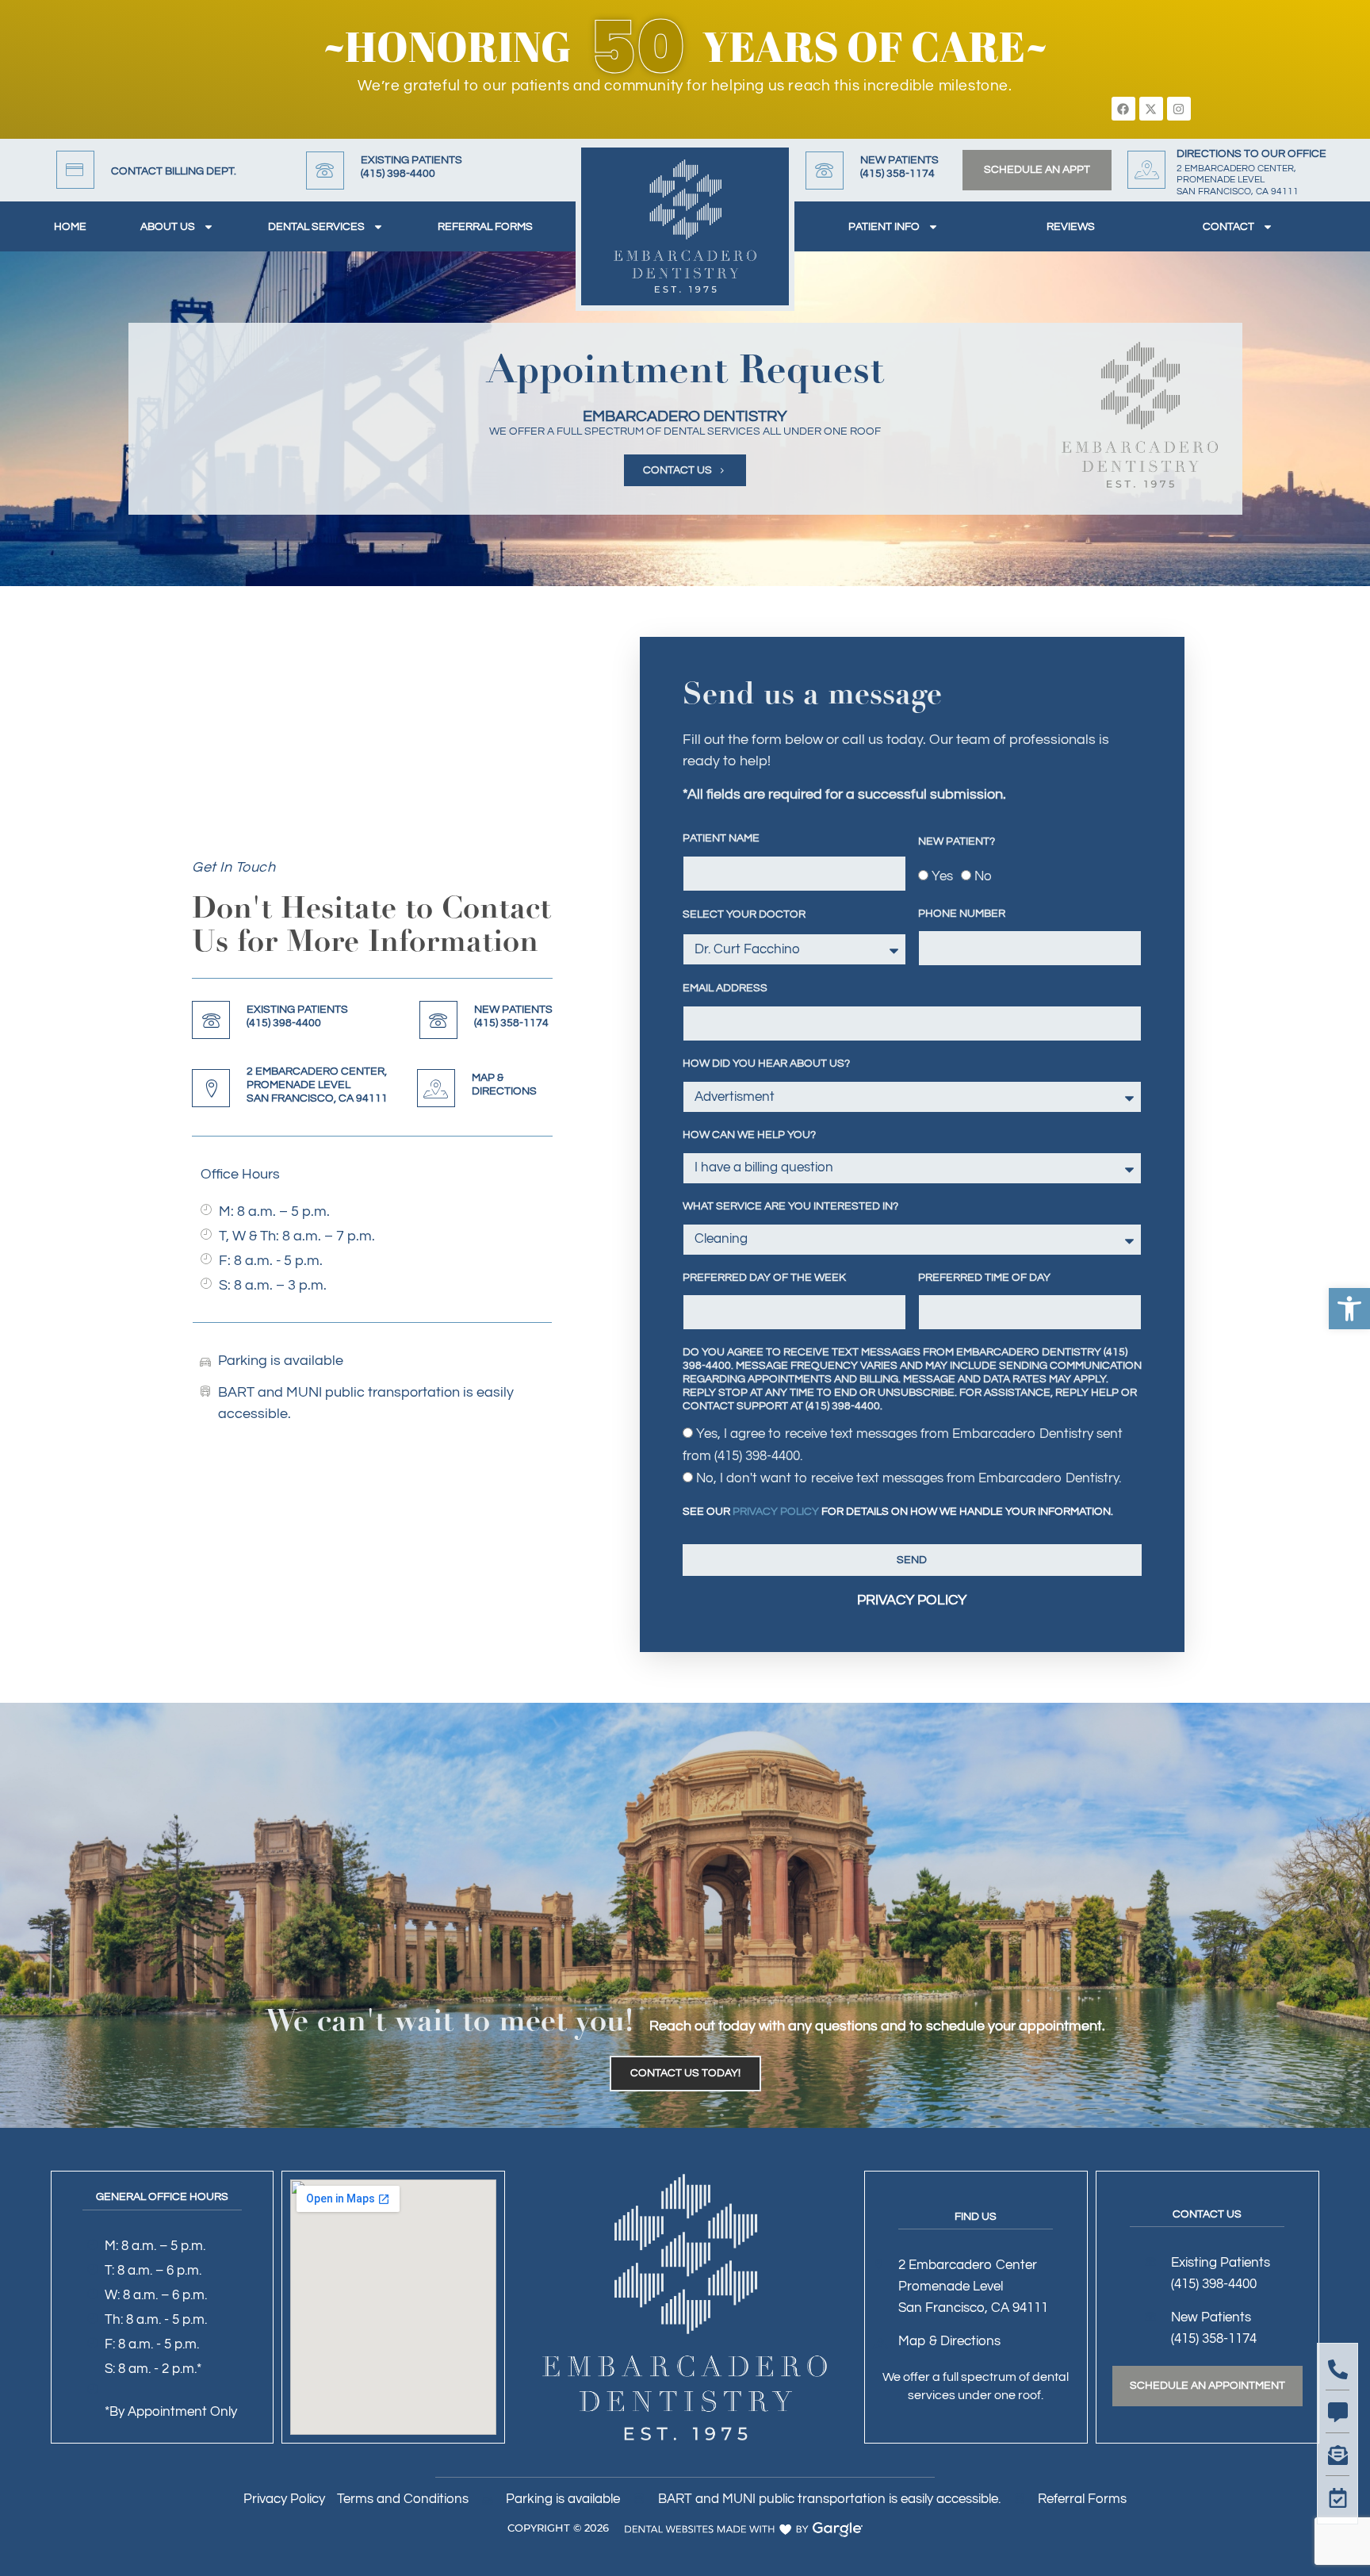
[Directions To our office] (1146, 170)
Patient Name (721, 838)
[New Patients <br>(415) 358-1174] (825, 171)
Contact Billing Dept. (174, 171)
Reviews (1071, 227)
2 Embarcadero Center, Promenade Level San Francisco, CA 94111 (317, 1085)
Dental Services (316, 227)
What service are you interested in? (790, 1206)
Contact (1228, 227)
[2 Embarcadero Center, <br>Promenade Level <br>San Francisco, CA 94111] (211, 1088)
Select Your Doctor (744, 914)
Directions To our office (1251, 154)
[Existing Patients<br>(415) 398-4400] (325, 171)
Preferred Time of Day (984, 1278)
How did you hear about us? (766, 1064)
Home (70, 227)
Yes (942, 876)
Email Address (725, 988)
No (983, 876)
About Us (168, 227)
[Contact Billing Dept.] (75, 170)
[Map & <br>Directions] (436, 1088)
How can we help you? (749, 1135)
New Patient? (957, 841)
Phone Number (962, 914)
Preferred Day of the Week (764, 1278)
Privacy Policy (776, 1512)
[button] (1349, 1309)
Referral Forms (485, 227)
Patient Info (884, 227)
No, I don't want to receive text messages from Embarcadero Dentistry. (909, 1478)
